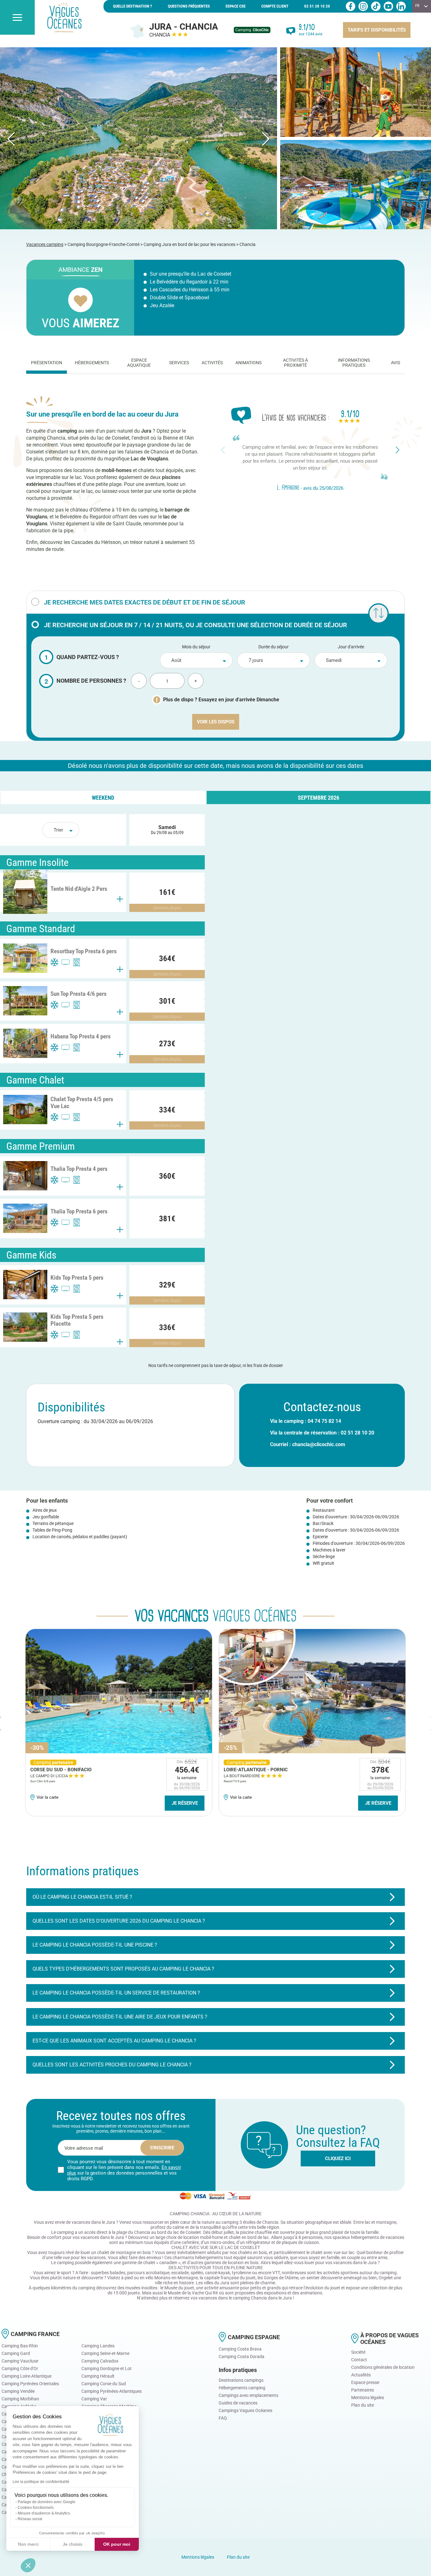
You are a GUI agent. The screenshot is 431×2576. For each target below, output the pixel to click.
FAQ (223, 2418)
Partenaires (363, 2390)
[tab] (47, 363)
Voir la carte (47, 1797)
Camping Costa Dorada (242, 2357)
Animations (248, 363)
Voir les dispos (216, 722)
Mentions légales (368, 2398)
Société (358, 2352)
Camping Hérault (98, 2376)
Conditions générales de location (383, 2367)
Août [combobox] (176, 660)
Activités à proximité (295, 363)
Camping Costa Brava (240, 2349)
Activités (212, 363)
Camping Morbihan (20, 2399)
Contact (359, 2360)
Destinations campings (241, 2380)
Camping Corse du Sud (104, 2384)
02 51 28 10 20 (317, 6)
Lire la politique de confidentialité (41, 2482)
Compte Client (275, 6)
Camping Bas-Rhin (20, 2346)
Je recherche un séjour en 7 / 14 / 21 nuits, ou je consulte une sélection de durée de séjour (195, 625)
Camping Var (94, 2399)
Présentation (47, 363)
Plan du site (363, 2405)
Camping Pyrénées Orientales (30, 2384)
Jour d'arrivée (351, 647)
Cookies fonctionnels (36, 2508)
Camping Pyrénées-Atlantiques (112, 2391)
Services (179, 363)
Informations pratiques (354, 363)
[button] (28, 2565)
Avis (396, 363)
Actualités (361, 2375)
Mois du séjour (196, 647)
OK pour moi (117, 2544)
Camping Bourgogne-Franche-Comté (103, 244)
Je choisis (73, 2544)
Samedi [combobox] (334, 660)
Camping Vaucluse (20, 2361)
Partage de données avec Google (47, 2502)
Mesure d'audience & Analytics (44, 2513)
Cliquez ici (338, 2158)
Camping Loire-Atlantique (27, 2376)
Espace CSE (236, 6)
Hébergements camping (242, 2388)
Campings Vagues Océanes (245, 2410)
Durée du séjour (274, 647)
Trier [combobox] (58, 830)
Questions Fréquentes (189, 6)
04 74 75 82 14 (324, 1421)
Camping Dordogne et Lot (106, 2369)
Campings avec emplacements (248, 2395)
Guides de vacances (238, 2403)
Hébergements (92, 363)
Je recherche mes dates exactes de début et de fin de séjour (145, 602)
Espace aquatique (139, 363)
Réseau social (30, 2519)
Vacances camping (45, 244)
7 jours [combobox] (256, 660)
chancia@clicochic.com (319, 1444)
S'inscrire (162, 2148)
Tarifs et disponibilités (377, 30)
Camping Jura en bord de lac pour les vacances (189, 244)
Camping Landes (98, 2346)
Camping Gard (16, 2353)
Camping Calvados (100, 2361)
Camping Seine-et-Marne (105, 2353)
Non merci (28, 2544)
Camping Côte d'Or (20, 2369)
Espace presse (365, 2382)
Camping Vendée (18, 2391)
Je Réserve (185, 1803)
